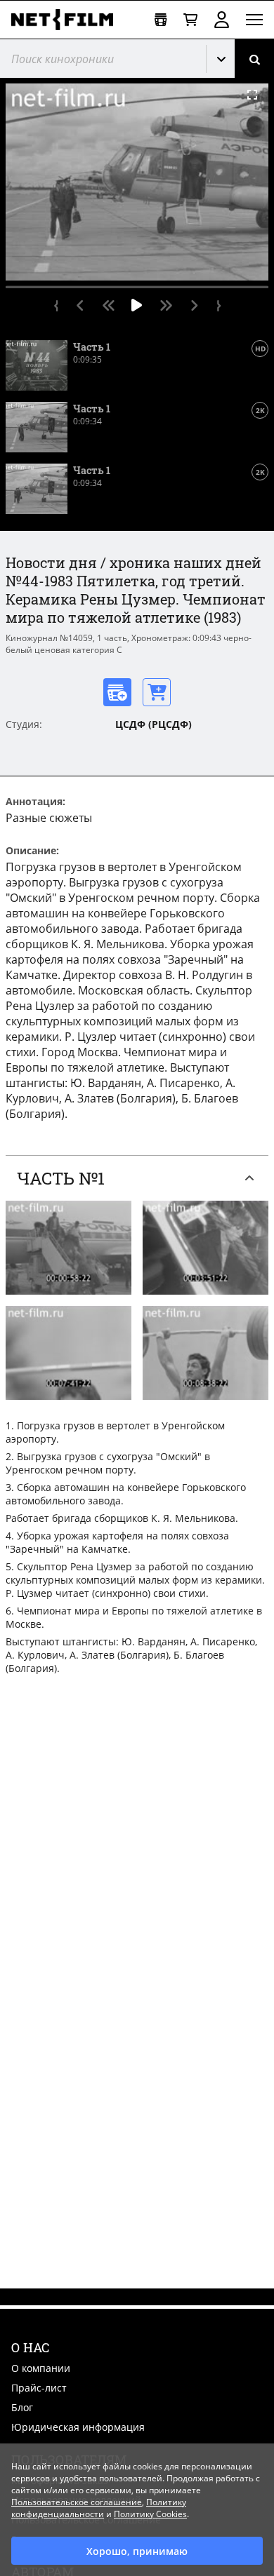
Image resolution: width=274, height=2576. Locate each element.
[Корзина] (190, 20)
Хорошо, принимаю (137, 2551)
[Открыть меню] (254, 20)
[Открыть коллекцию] (161, 20)
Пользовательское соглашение (77, 2502)
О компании (41, 2368)
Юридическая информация (78, 2427)
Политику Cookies (150, 2514)
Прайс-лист (39, 2388)
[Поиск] (254, 59)
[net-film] (67, 20)
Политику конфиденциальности (99, 2508)
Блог (22, 2407)
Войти (222, 20)
